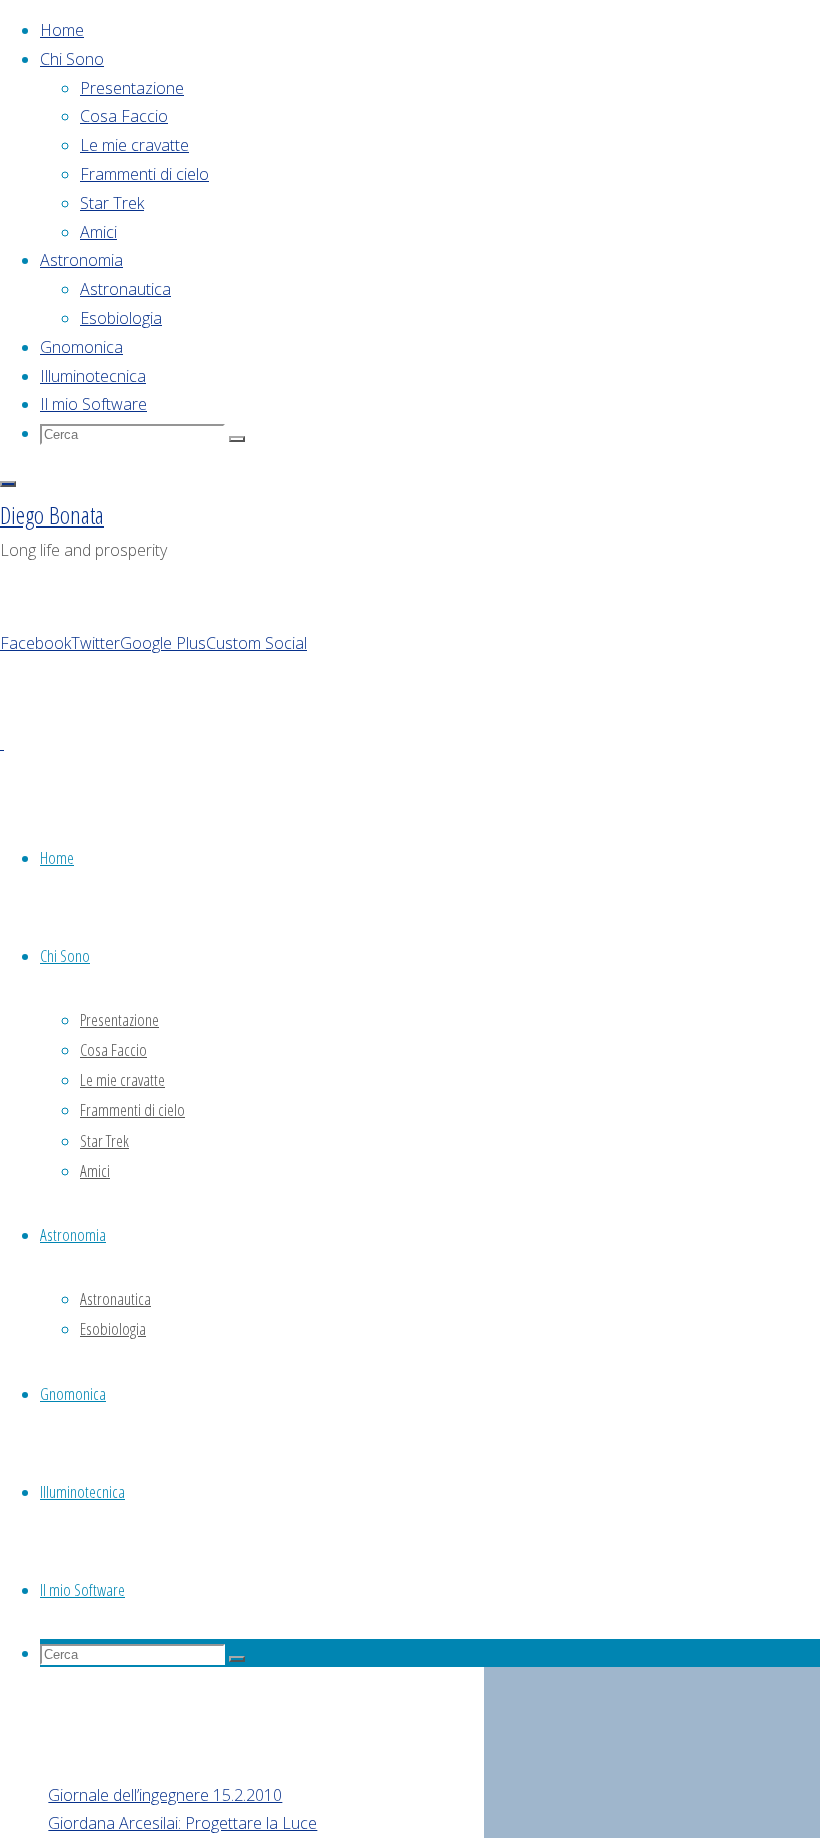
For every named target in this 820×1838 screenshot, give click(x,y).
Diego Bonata (52, 514)
